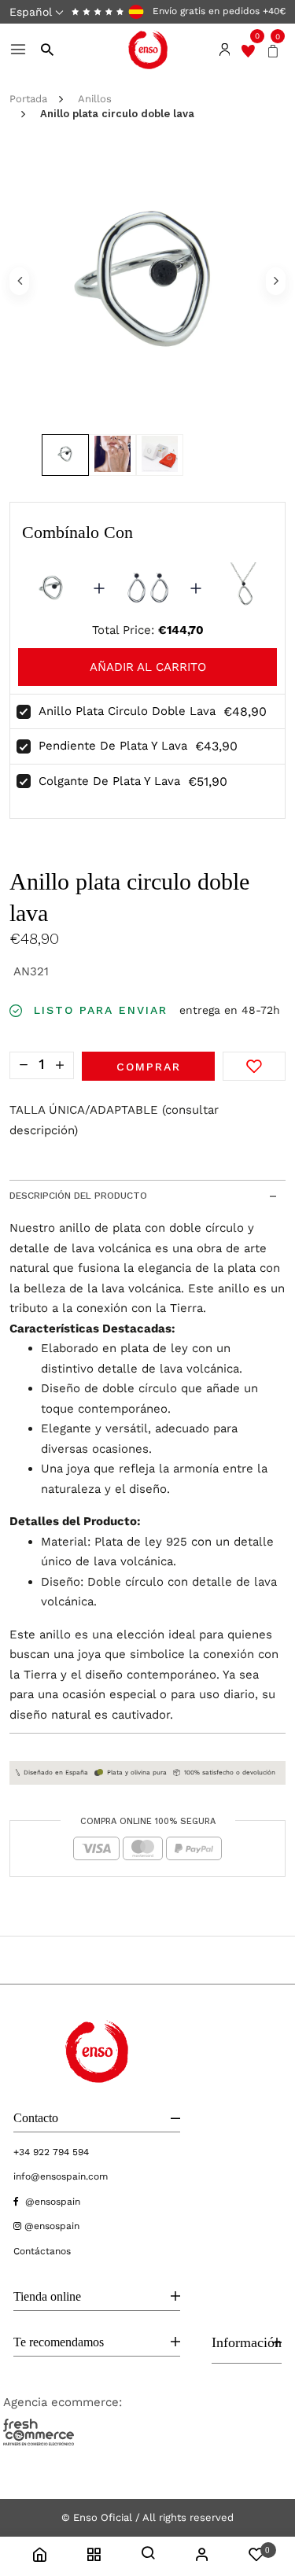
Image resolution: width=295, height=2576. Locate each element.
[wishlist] (248, 50)
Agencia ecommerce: (63, 2402)
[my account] (202, 2557)
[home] (39, 2557)
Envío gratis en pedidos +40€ (218, 11)
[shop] (94, 2557)
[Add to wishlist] (254, 1066)
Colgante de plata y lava (109, 781)
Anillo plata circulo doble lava (127, 711)
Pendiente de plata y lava (113, 746)
